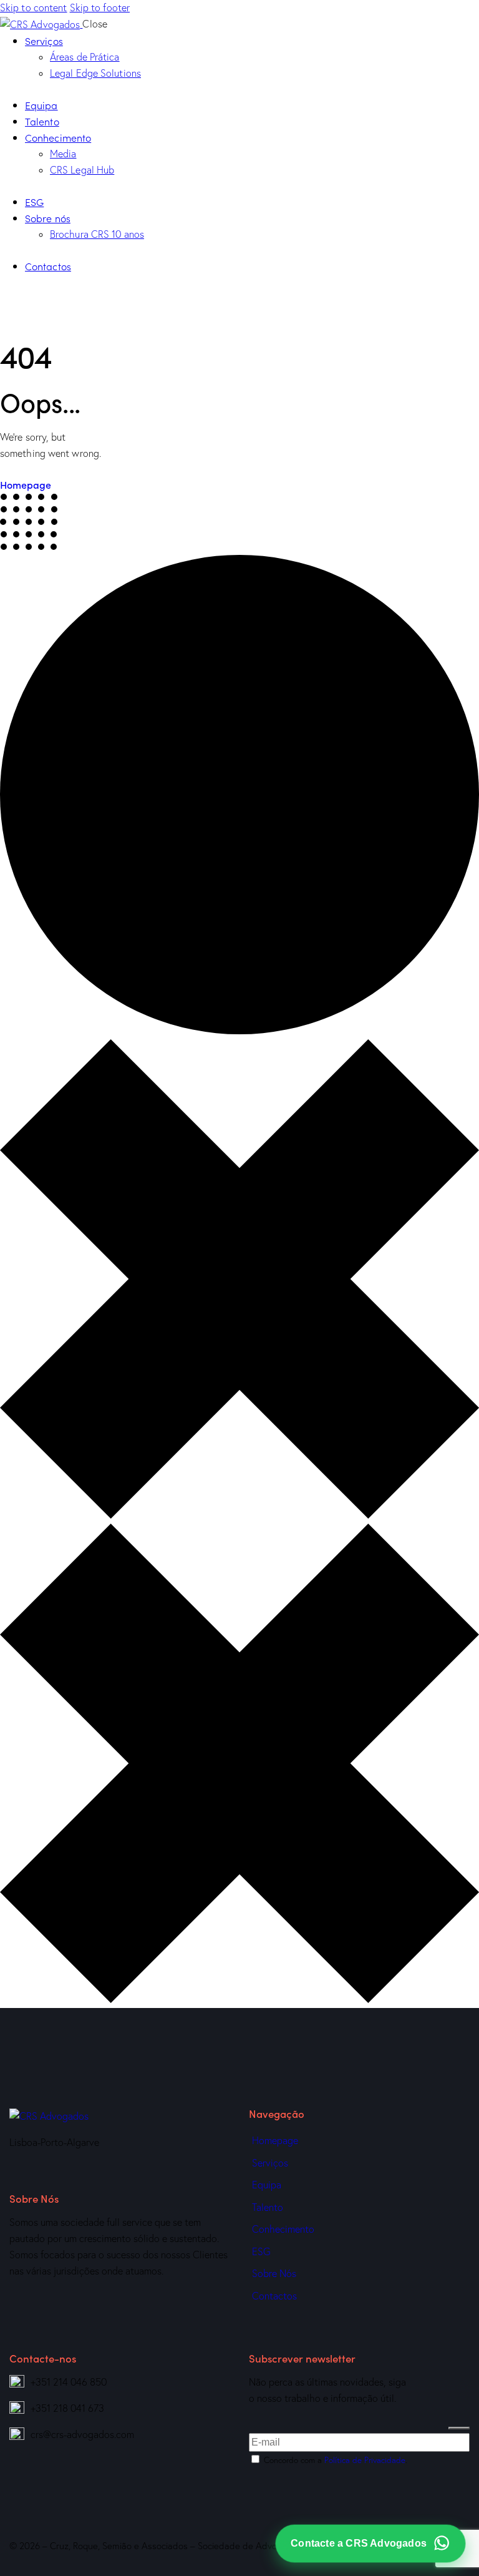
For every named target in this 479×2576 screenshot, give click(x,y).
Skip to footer (100, 7)
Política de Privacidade (365, 2460)
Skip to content (34, 7)
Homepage (26, 484)
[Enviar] (459, 2428)
